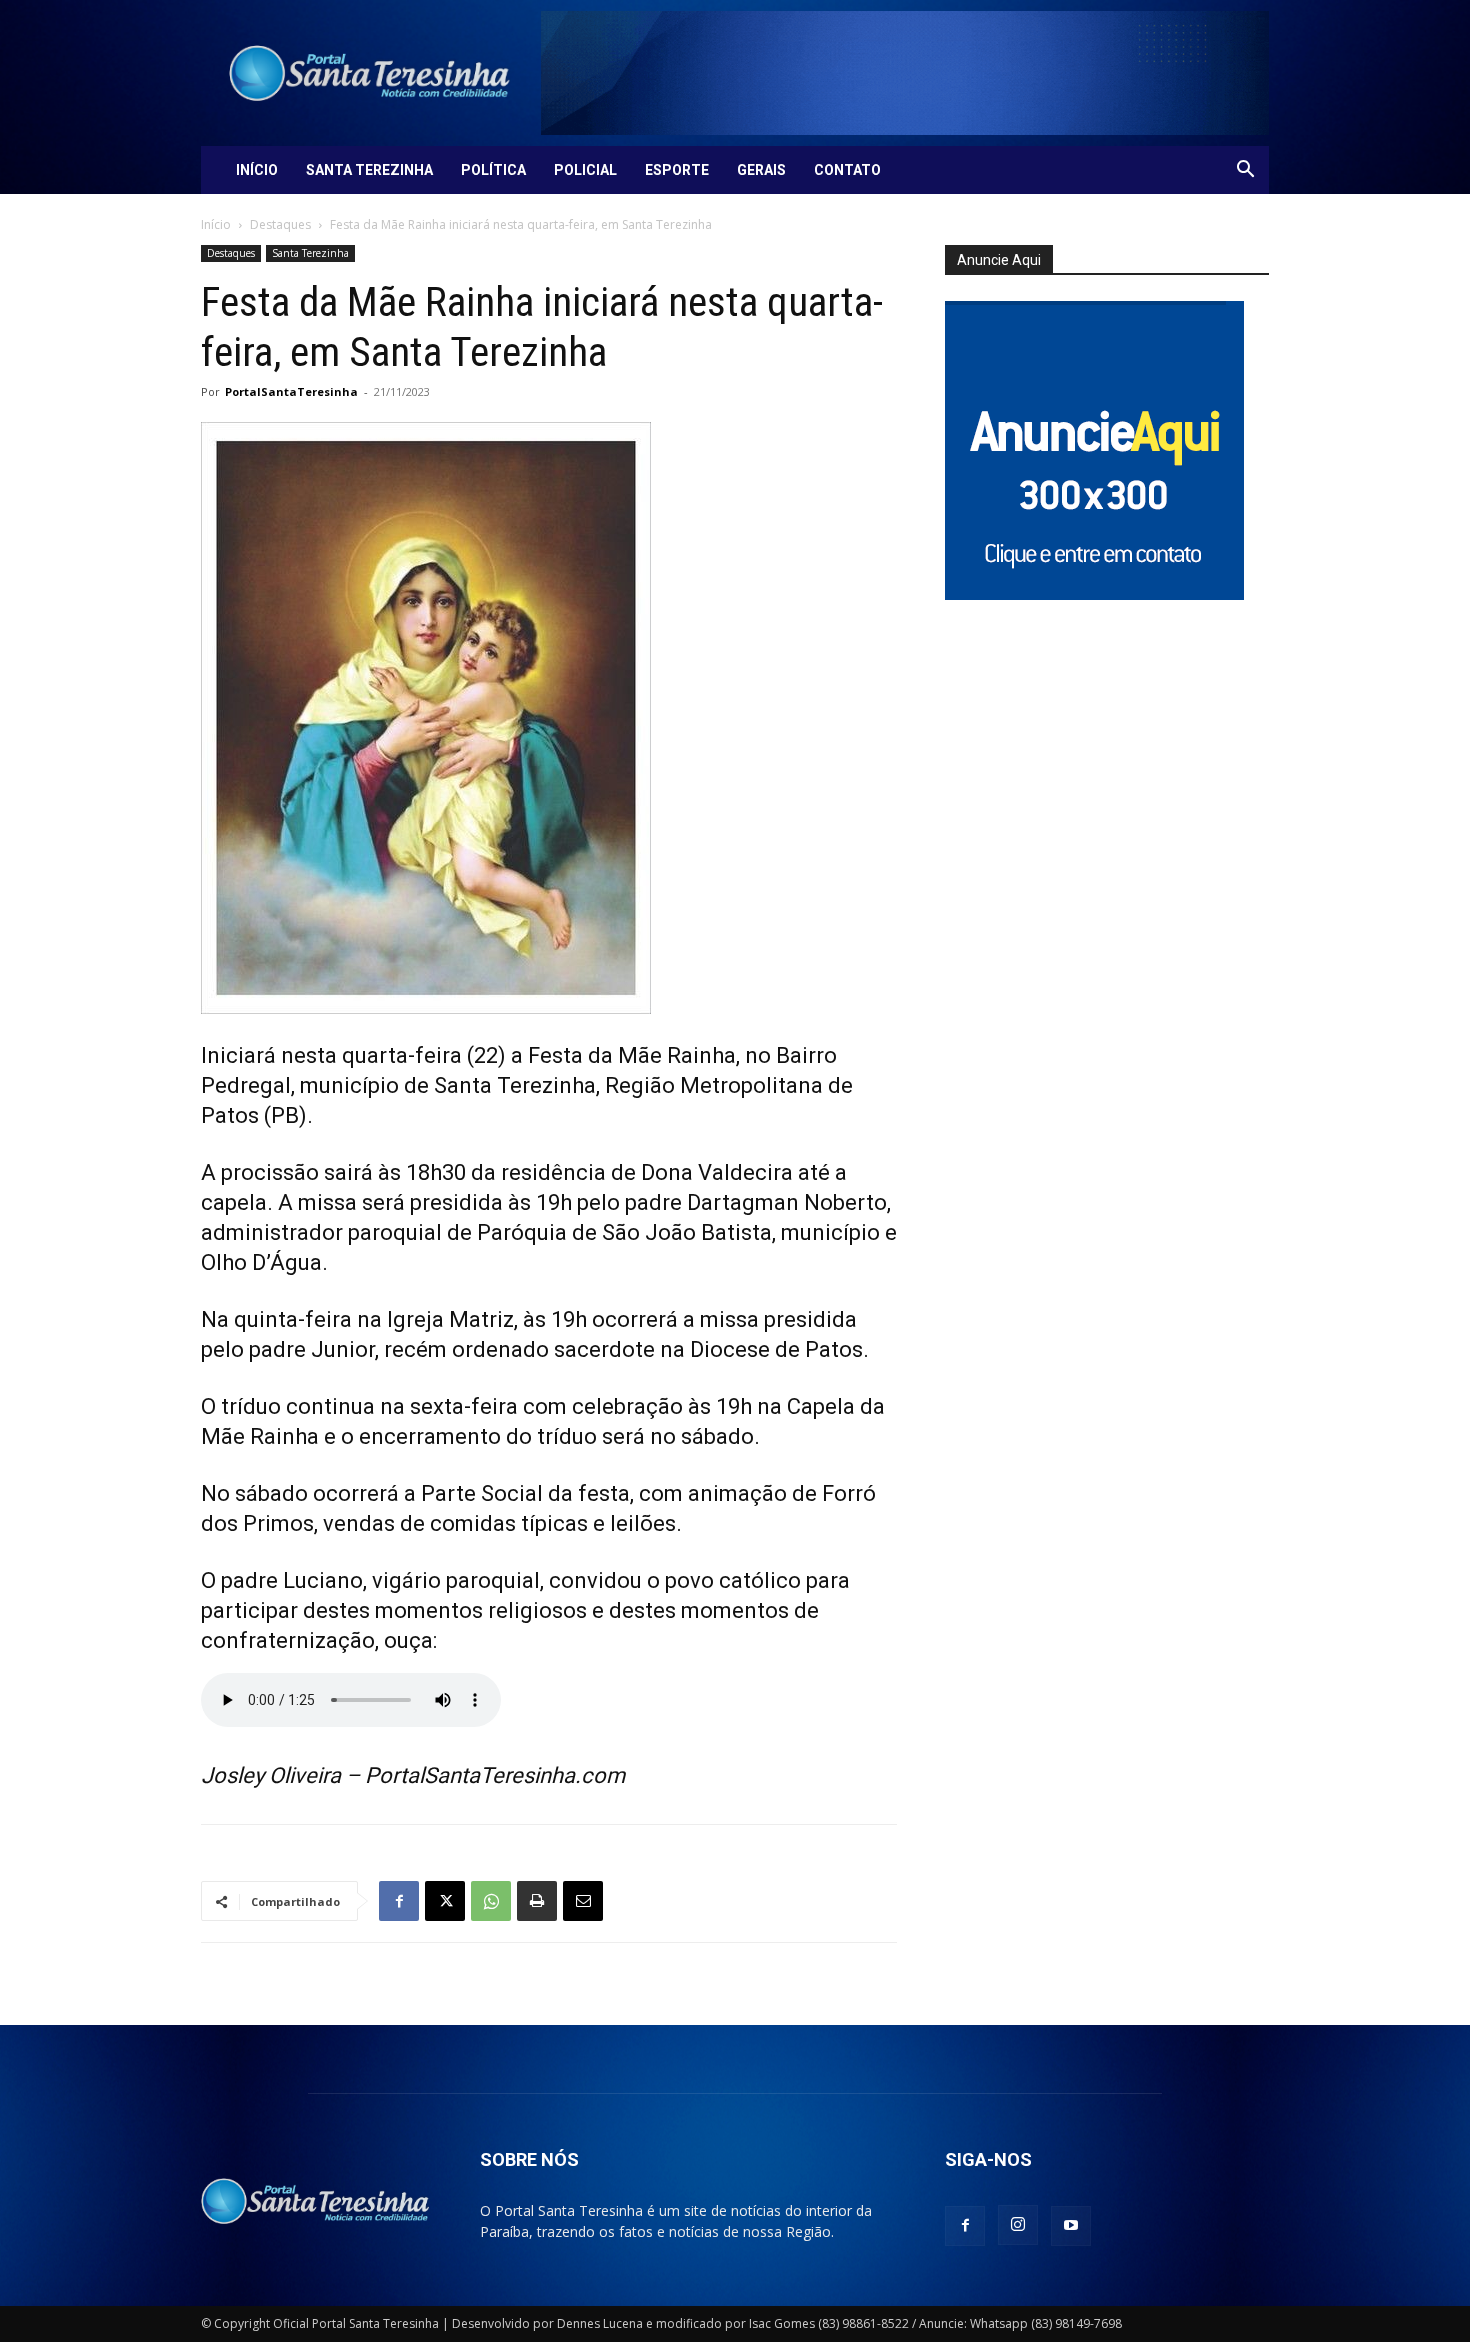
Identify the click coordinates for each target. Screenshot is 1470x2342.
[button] (1245, 171)
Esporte (677, 170)
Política (493, 170)
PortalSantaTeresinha (291, 391)
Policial (585, 170)
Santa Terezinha (369, 170)
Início (257, 170)
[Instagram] (1018, 2225)
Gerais (761, 170)
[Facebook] (399, 1901)
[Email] (583, 1901)
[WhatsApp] (491, 1901)
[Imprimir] (537, 1901)
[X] (445, 1901)
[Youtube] (1071, 2226)
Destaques (280, 224)
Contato (847, 170)
